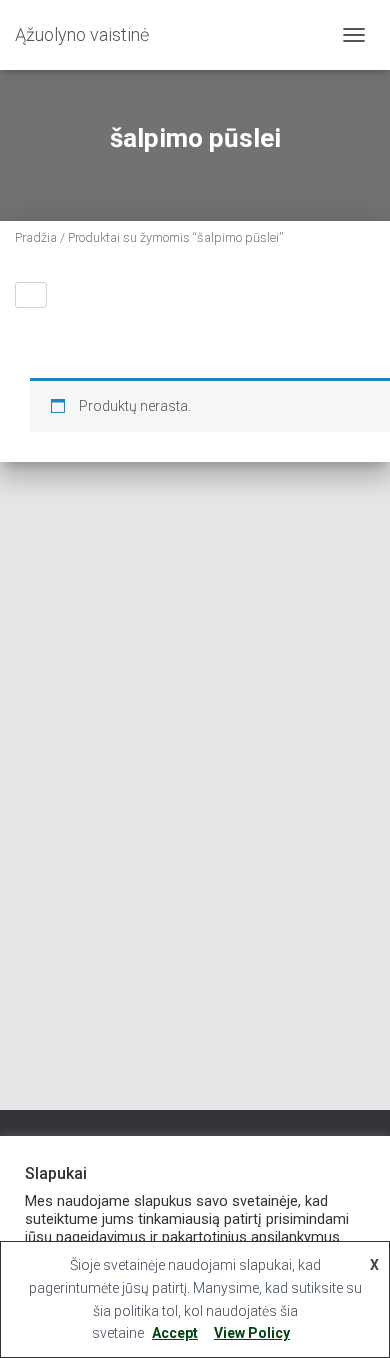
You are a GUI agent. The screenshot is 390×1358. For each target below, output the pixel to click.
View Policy (252, 1333)
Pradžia (36, 237)
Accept (175, 1333)
